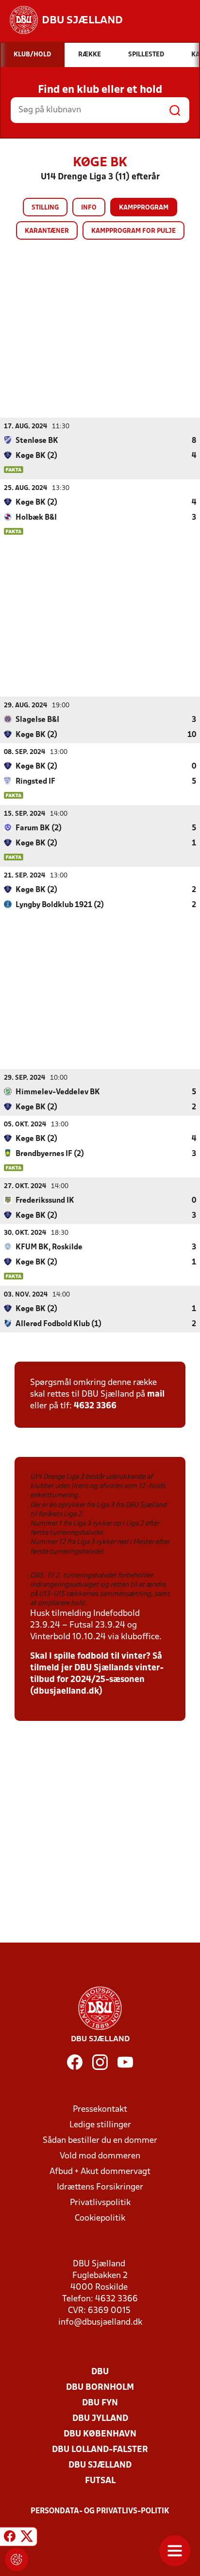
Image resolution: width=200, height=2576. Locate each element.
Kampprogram (144, 208)
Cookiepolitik (100, 2218)
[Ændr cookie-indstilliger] (17, 2559)
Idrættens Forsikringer (100, 2187)
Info (89, 208)
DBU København (100, 2434)
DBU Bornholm (100, 2388)
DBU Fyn (100, 2403)
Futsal (100, 2481)
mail (156, 1394)
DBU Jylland (100, 2419)
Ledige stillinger (100, 2125)
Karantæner (47, 231)
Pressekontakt (100, 2110)
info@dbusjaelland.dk (100, 2322)
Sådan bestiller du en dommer (100, 2141)
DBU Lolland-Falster (100, 2450)
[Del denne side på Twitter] (27, 2538)
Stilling (45, 208)
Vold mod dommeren (100, 2156)
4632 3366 (95, 1406)
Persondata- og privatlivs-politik (100, 2511)
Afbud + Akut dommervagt (100, 2172)
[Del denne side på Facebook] (10, 2538)
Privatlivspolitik (100, 2203)
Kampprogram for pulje (133, 231)
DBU (100, 2372)
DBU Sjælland (100, 2465)
